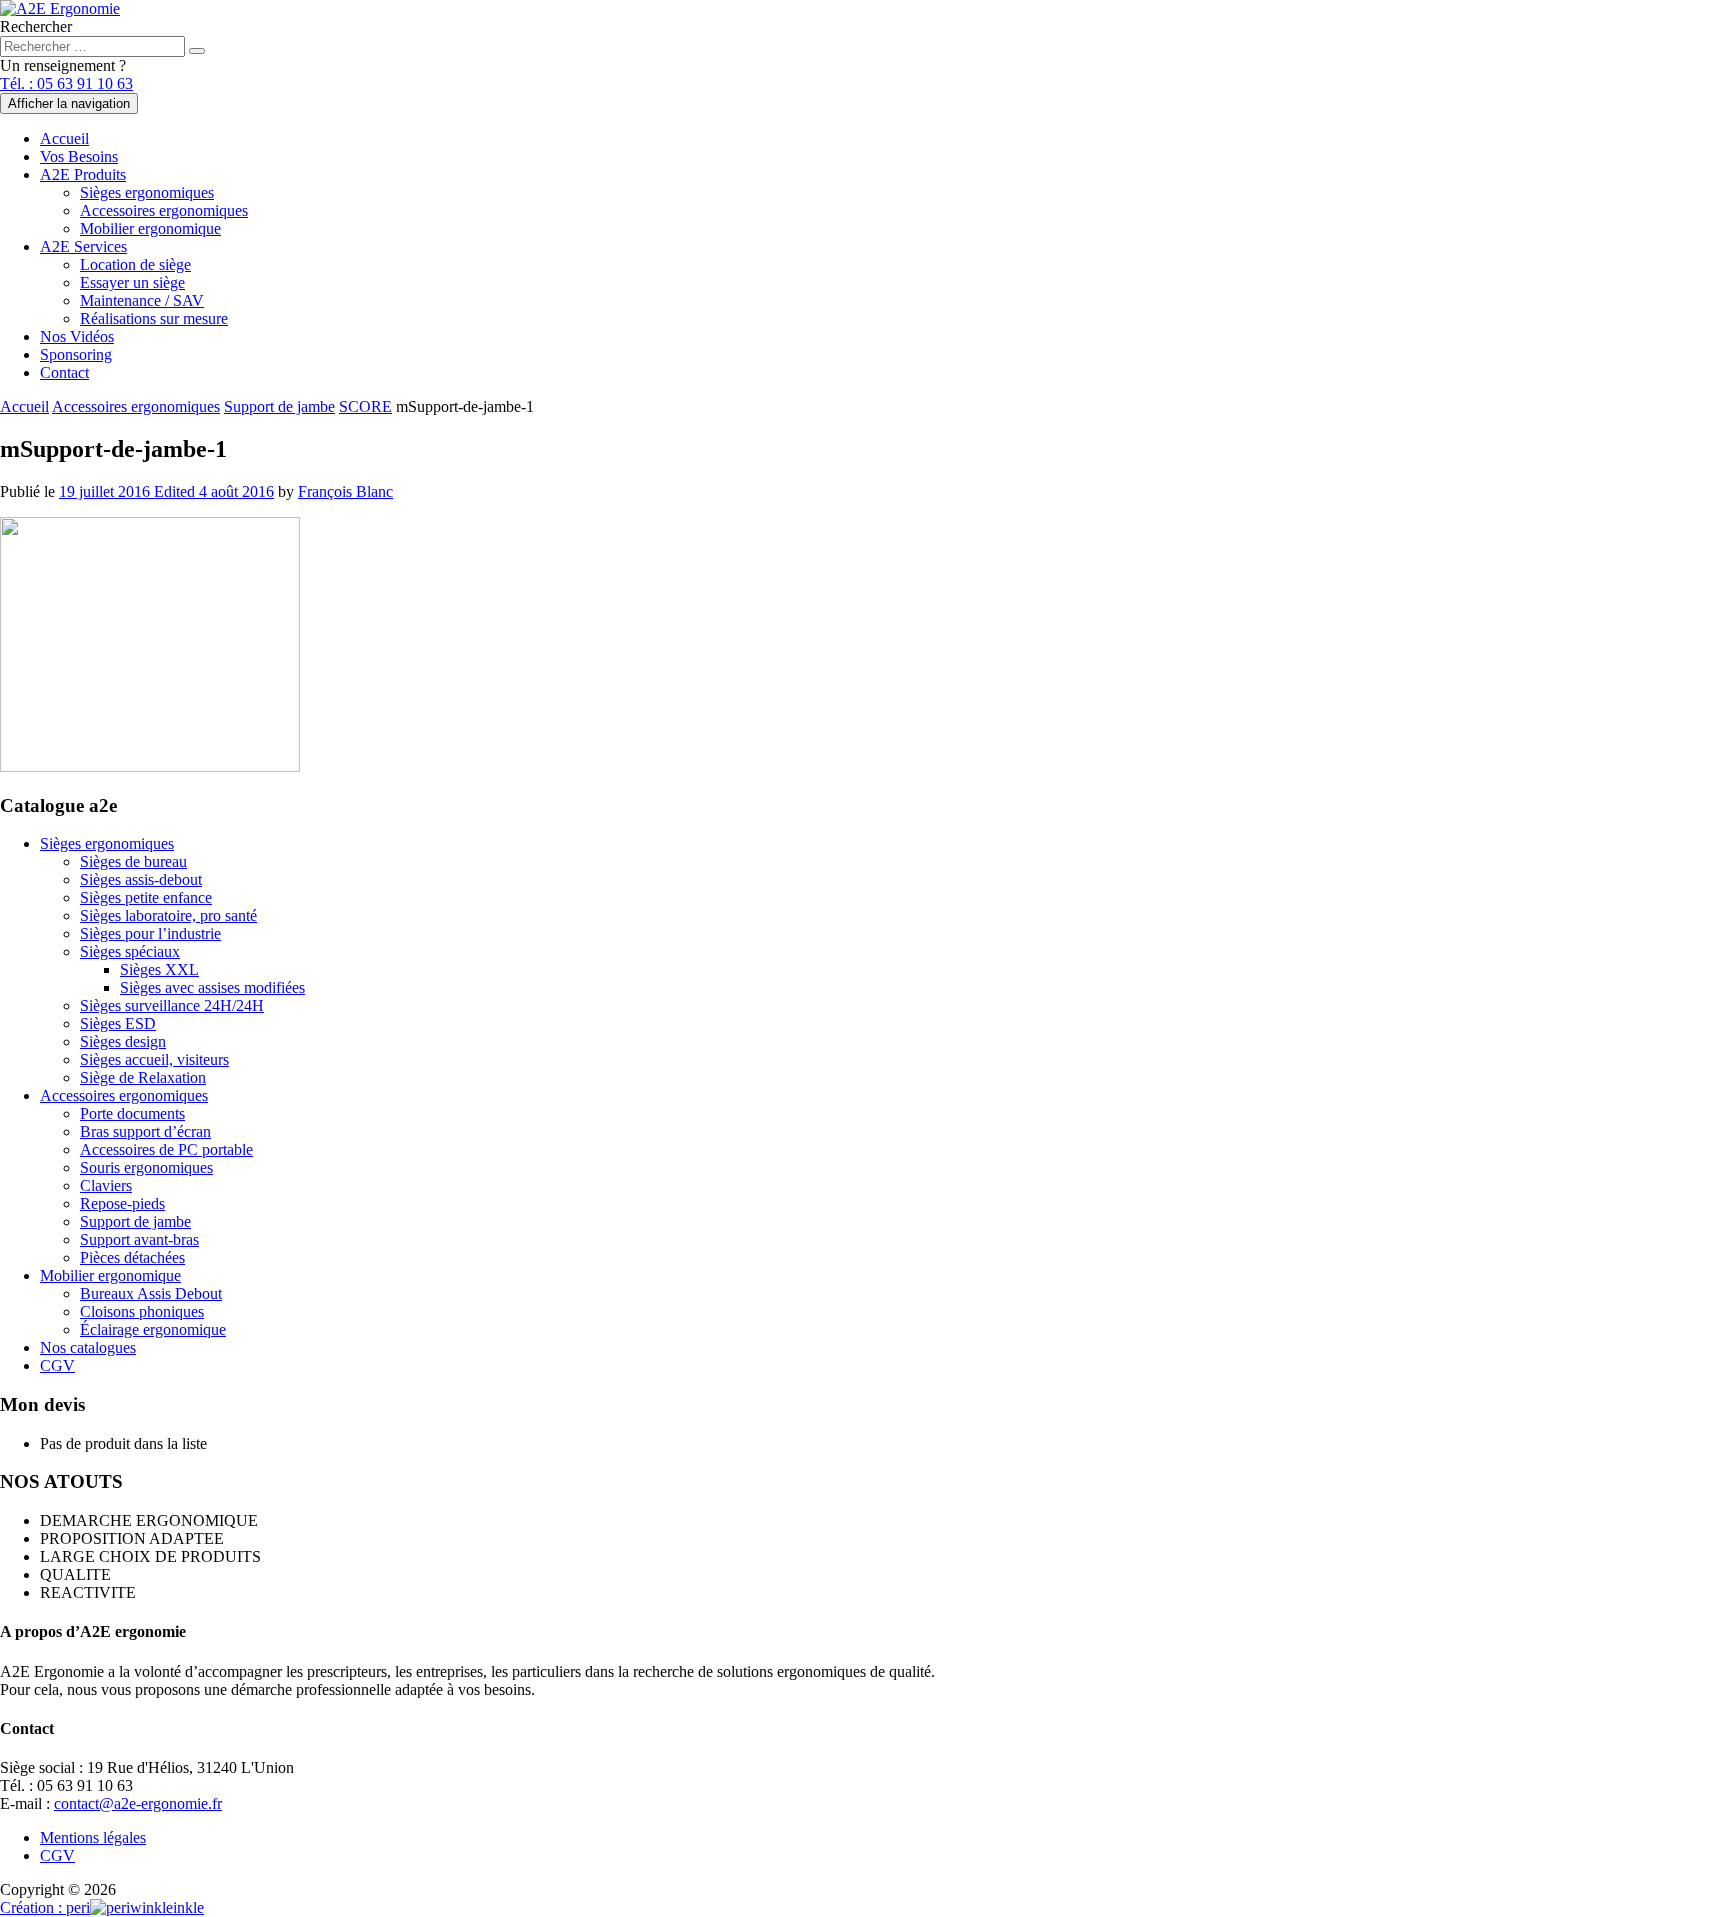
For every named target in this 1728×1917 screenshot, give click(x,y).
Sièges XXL (159, 969)
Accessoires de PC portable (166, 1149)
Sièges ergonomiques (147, 192)
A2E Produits (83, 174)
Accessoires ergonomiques (164, 210)
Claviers (106, 1185)
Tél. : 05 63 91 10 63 (66, 83)
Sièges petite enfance (146, 897)
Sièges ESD (118, 1023)
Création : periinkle (102, 1907)
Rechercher (36, 26)
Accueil (64, 138)
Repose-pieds (122, 1203)
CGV (57, 1365)
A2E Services (83, 246)
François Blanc (345, 491)
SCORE (365, 406)
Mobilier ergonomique (150, 228)
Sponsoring (76, 354)
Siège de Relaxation (143, 1077)
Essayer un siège (132, 282)
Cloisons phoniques (142, 1311)
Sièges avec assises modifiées (212, 987)
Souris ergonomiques (146, 1167)
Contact (64, 372)
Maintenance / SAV (142, 300)
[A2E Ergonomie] (60, 8)
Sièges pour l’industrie (150, 933)
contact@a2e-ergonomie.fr (138, 1803)
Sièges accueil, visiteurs (154, 1059)
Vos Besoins (79, 156)
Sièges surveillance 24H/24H (172, 1005)
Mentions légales (93, 1837)
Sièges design (123, 1041)
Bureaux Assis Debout (151, 1293)
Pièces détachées (132, 1257)
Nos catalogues (88, 1347)
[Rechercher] (197, 51)
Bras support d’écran (145, 1131)
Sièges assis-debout (141, 879)
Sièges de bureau (133, 861)
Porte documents (132, 1113)
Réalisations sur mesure (154, 318)
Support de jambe (279, 406)
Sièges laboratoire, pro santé (168, 915)
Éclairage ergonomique (153, 1329)
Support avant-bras (139, 1239)
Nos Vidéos (77, 336)
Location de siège (135, 264)
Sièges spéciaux (130, 951)
